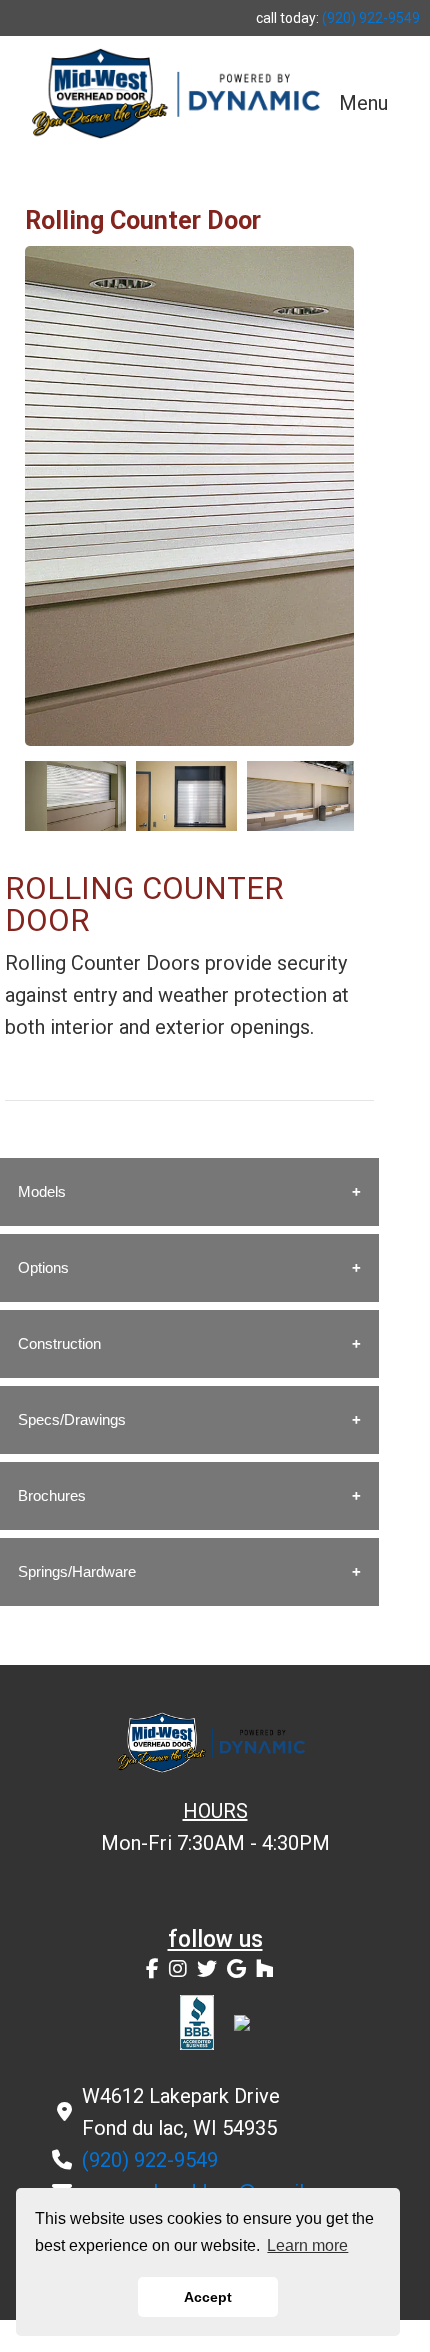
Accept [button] (208, 2297)
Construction (59, 1343)
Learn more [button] (307, 2245)
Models (42, 1191)
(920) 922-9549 (371, 18)
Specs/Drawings (72, 1419)
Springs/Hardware (77, 1571)
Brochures (52, 1495)
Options (43, 1267)
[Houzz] (265, 1969)
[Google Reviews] (236, 1969)
